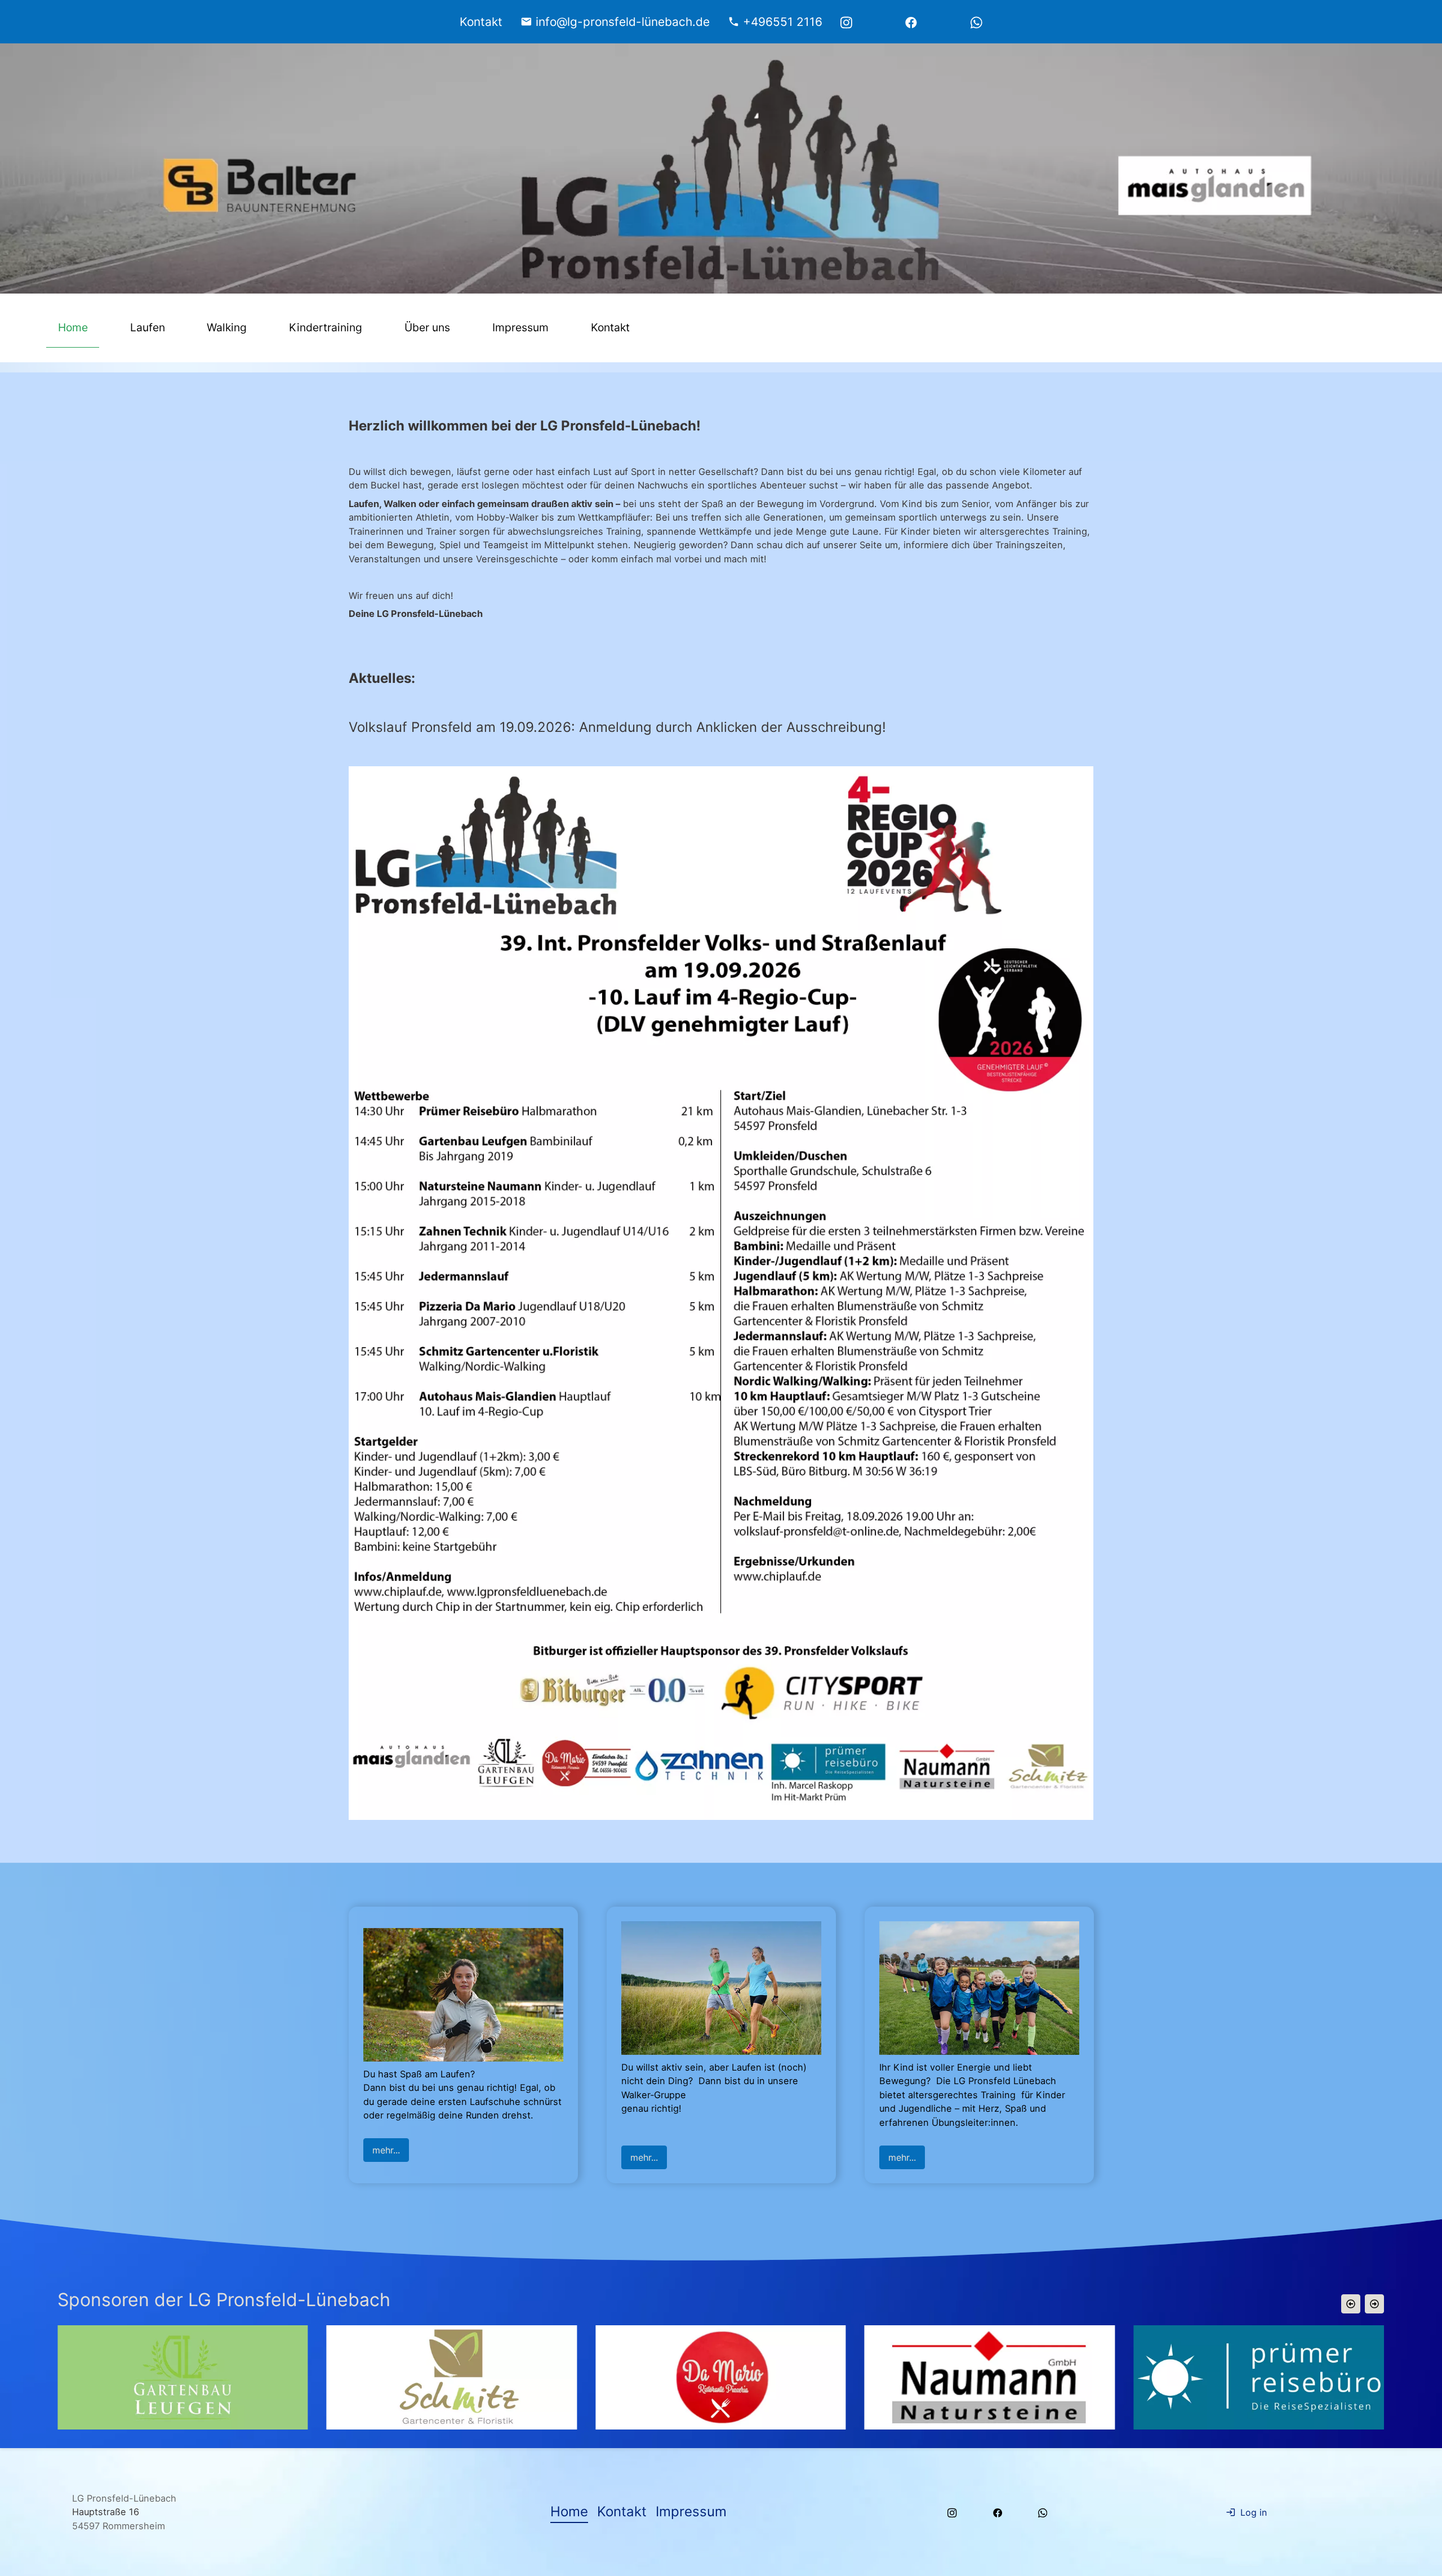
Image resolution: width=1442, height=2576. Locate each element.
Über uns (427, 327)
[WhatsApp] (976, 22)
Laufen (148, 327)
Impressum (520, 327)
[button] (1351, 2304)
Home (73, 327)
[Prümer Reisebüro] (722, 2377)
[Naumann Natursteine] (453, 2377)
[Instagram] (846, 22)
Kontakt (610, 327)
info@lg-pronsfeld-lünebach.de (623, 22)
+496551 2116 (783, 22)
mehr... (386, 2150)
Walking (227, 327)
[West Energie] (991, 2377)
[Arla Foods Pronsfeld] (1260, 2377)
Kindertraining (326, 327)
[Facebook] (911, 22)
